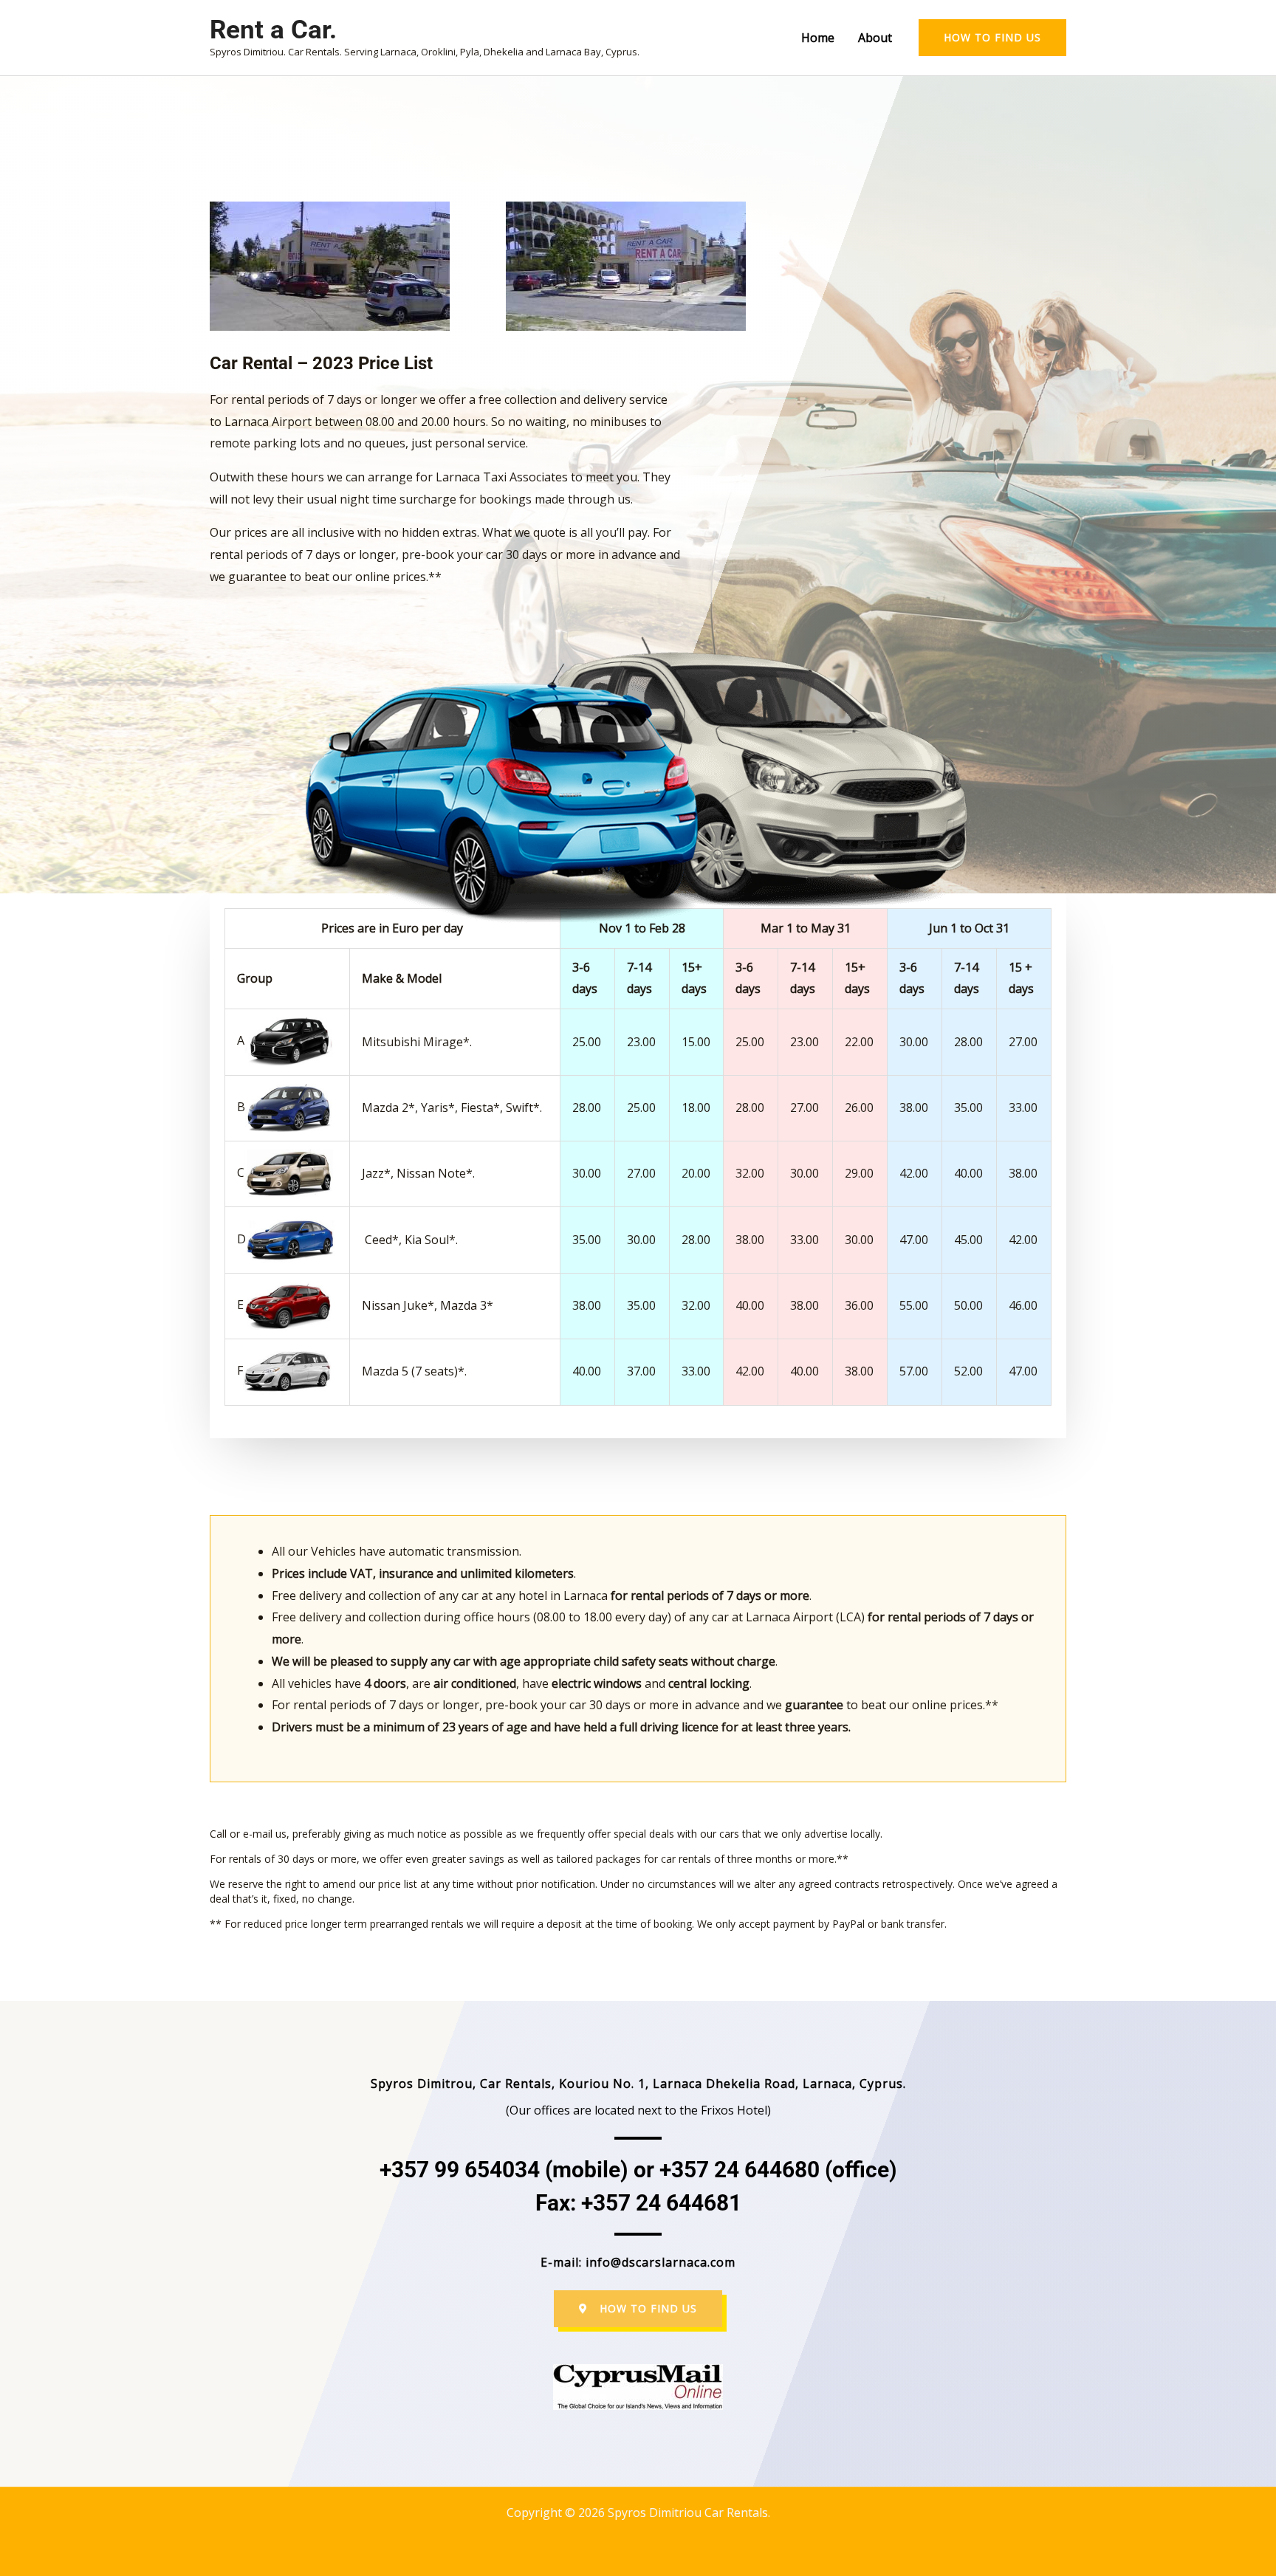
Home (818, 38)
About (875, 38)
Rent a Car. (273, 30)
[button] (992, 38)
